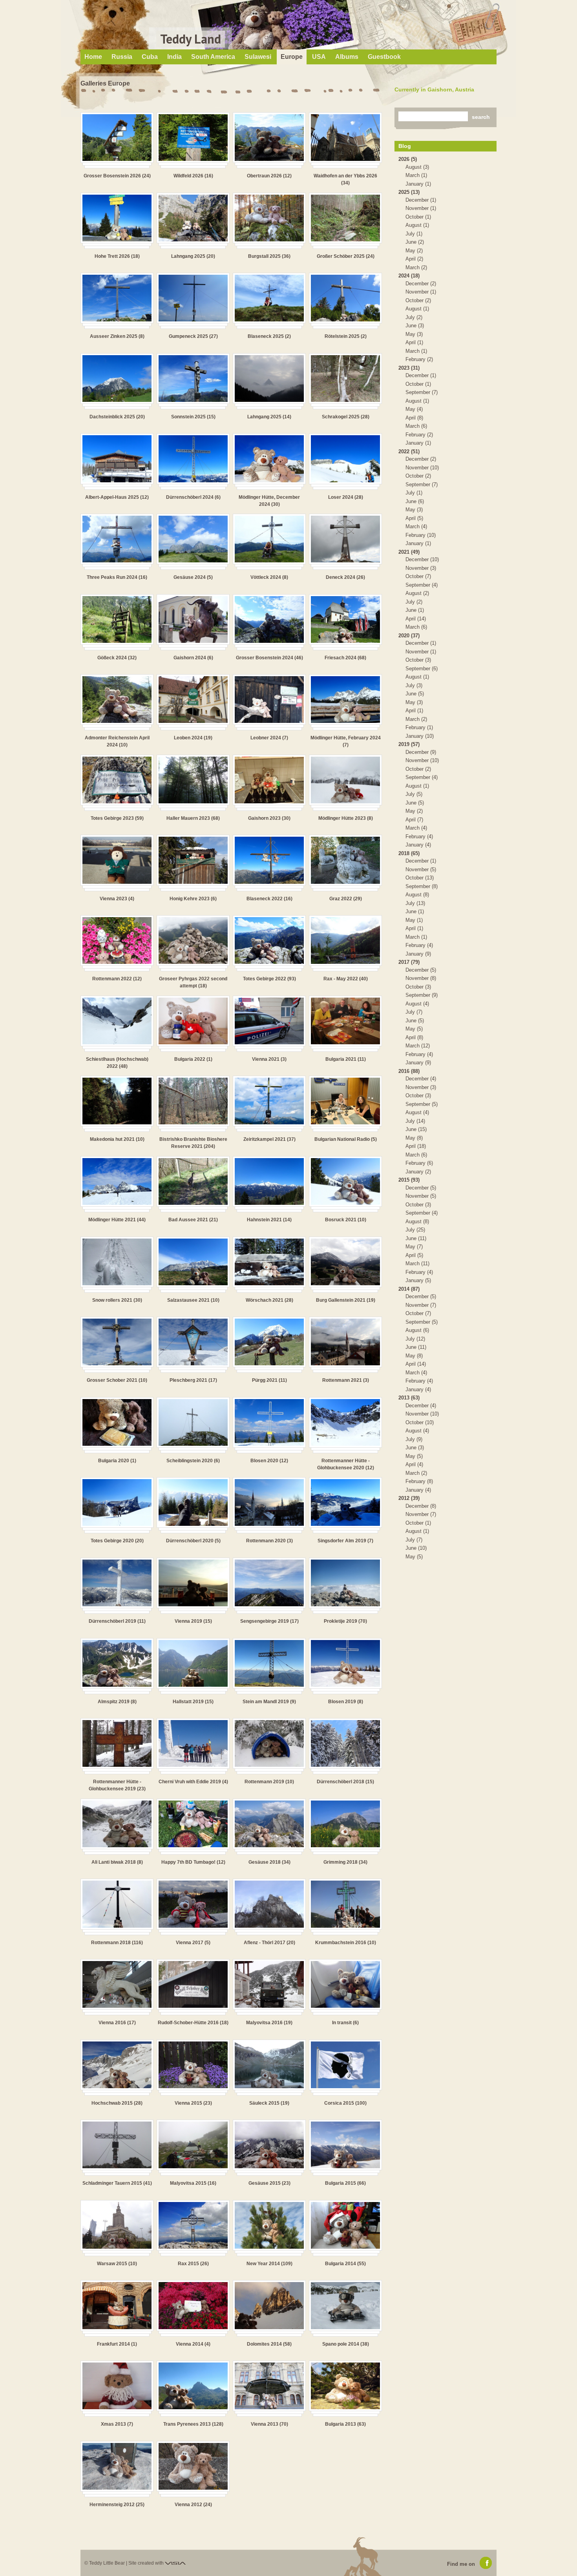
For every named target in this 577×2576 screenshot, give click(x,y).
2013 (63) (409, 1398)
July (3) (414, 685)
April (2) (414, 259)
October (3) (418, 660)
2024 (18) (409, 276)
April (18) (416, 1146)
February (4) (419, 836)
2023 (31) (409, 368)
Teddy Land (191, 39)
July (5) (414, 794)
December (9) (421, 752)
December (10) (422, 559)
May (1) (414, 920)
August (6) (417, 1330)
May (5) (414, 1029)
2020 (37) (409, 636)
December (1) (421, 200)
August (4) (417, 1004)
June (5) (415, 694)
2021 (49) (409, 552)
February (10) (421, 535)
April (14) (416, 619)
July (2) (414, 317)
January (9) (418, 954)
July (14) (415, 1121)
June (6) (415, 501)
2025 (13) (409, 192)
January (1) (418, 184)
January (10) (420, 736)
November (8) (421, 978)
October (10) (420, 1422)
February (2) (419, 359)
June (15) (416, 1129)
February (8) (419, 1481)
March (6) (416, 426)
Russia (122, 57)
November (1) (421, 208)
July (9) (414, 1439)
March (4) (416, 526)
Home (93, 57)
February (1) (419, 727)
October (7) (418, 576)
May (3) (414, 334)
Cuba (150, 57)
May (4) (414, 409)
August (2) (417, 593)
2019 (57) (409, 744)
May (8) (414, 1138)
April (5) (414, 518)
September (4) (422, 585)
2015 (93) (409, 1180)
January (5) (418, 1280)
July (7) (414, 1012)
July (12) (415, 1339)
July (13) (415, 903)
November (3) (421, 568)
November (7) (421, 1305)
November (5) (421, 869)
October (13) (420, 878)
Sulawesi (258, 57)
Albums (347, 57)
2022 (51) (409, 452)
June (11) (416, 1238)
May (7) (414, 1247)
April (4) (414, 1464)
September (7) (422, 392)
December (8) (421, 1506)
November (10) (422, 468)
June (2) (415, 242)
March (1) (416, 175)
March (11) (417, 1263)
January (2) (418, 1172)
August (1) (417, 225)
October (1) (418, 217)
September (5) (422, 1104)
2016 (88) (409, 1071)
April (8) (414, 418)
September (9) (422, 995)
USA (319, 57)
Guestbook (384, 57)
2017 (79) (409, 962)
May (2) (414, 251)
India (174, 57)
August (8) (417, 895)
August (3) (417, 167)
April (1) (414, 342)
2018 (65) (409, 853)
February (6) (419, 1163)
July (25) (415, 1230)
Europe (292, 57)
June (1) (415, 610)
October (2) (418, 300)
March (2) (416, 267)
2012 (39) (409, 1498)
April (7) (414, 820)
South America (213, 57)
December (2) (421, 284)
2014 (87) (409, 1289)
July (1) (414, 234)
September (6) (422, 669)
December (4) (421, 1079)
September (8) (422, 886)
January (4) (418, 845)
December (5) (421, 970)
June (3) (415, 326)
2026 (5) (408, 159)
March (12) (418, 1046)
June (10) (416, 1548)
